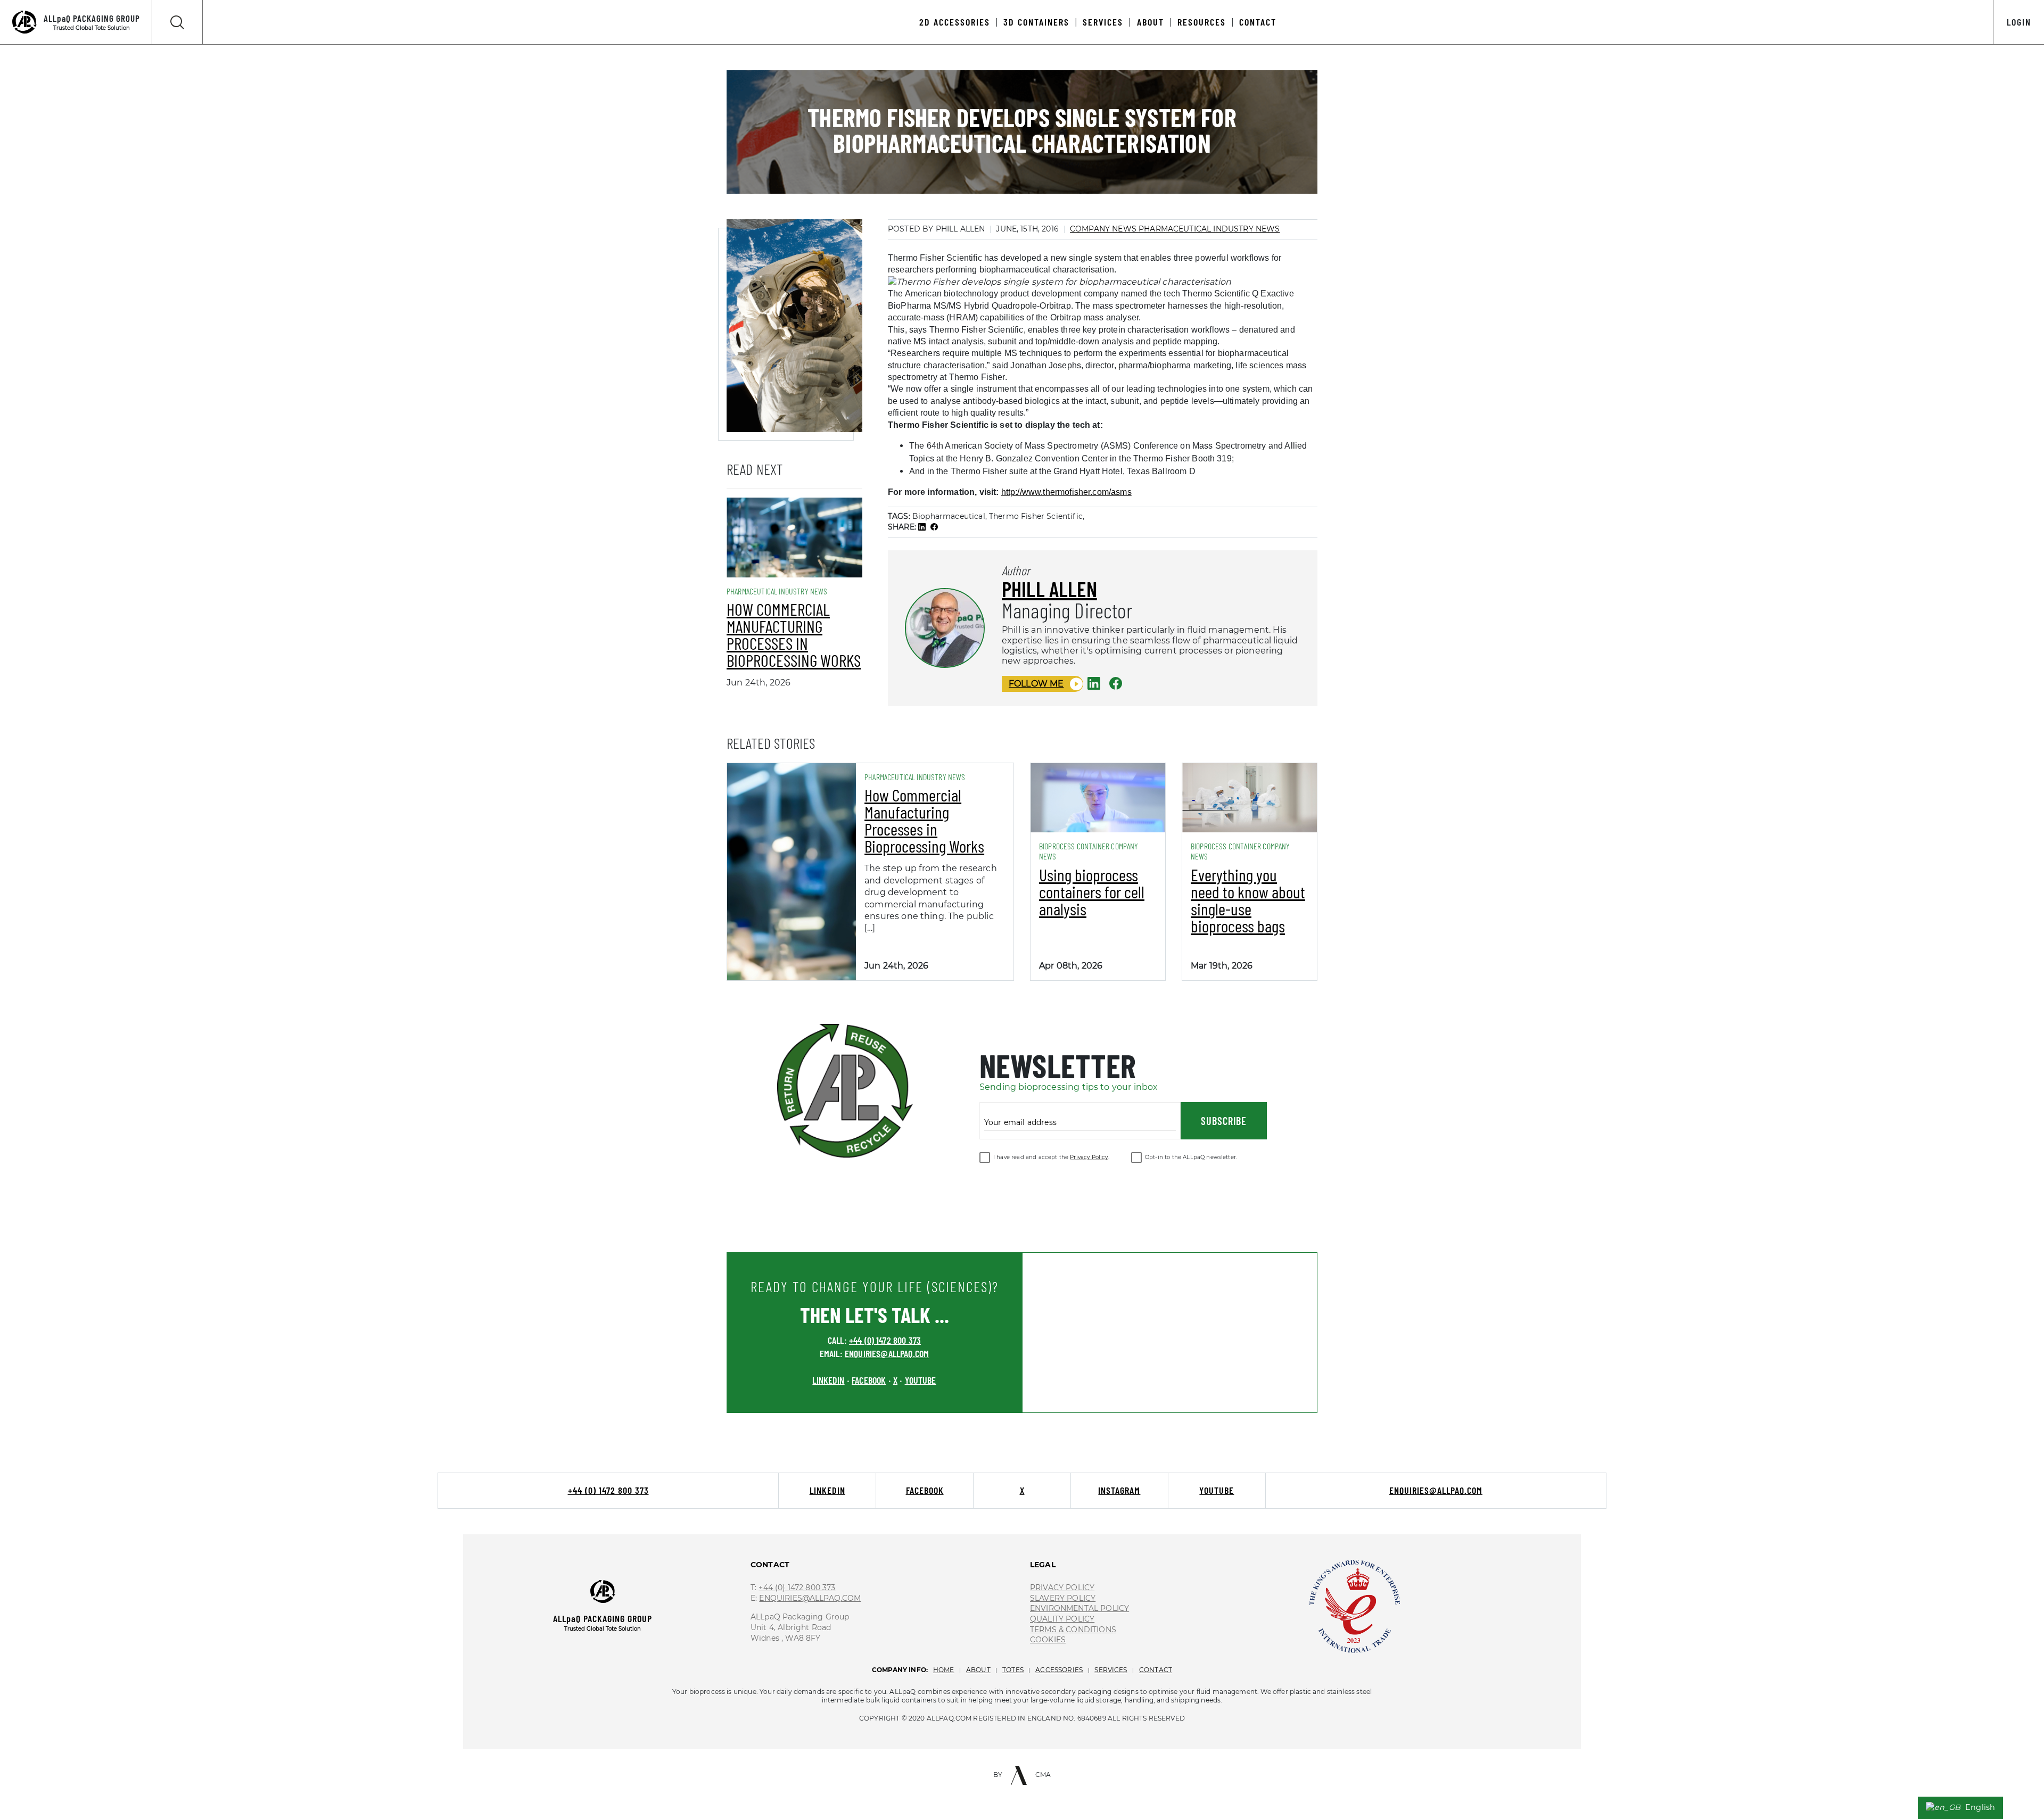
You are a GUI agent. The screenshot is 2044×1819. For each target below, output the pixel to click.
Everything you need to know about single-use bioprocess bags (1248, 900)
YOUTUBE (921, 1380)
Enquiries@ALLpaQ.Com (810, 1598)
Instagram (1119, 1490)
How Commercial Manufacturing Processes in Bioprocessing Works (794, 634)
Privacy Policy (1089, 1157)
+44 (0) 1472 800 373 (885, 1340)
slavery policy (1063, 1598)
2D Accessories (955, 22)
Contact (1258, 22)
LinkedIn (827, 1490)
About (1151, 22)
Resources (1202, 22)
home (944, 1670)
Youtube (1217, 1490)
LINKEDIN (828, 1380)
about (978, 1670)
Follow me (1036, 684)
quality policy (1062, 1619)
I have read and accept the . (1051, 1157)
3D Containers (1036, 22)
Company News (1104, 229)
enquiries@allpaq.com (887, 1353)
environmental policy (1079, 1608)
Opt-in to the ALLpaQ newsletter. (1191, 1157)
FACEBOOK (869, 1380)
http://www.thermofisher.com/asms (1066, 492)
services (1111, 1670)
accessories (1059, 1670)
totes (1013, 1670)
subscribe (1224, 1121)
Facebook (925, 1490)
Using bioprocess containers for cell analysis (1092, 891)
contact (1156, 1670)
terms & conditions (1073, 1630)
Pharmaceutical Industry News (1209, 229)
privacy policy (1062, 1588)
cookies (1048, 1640)
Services (1103, 22)
